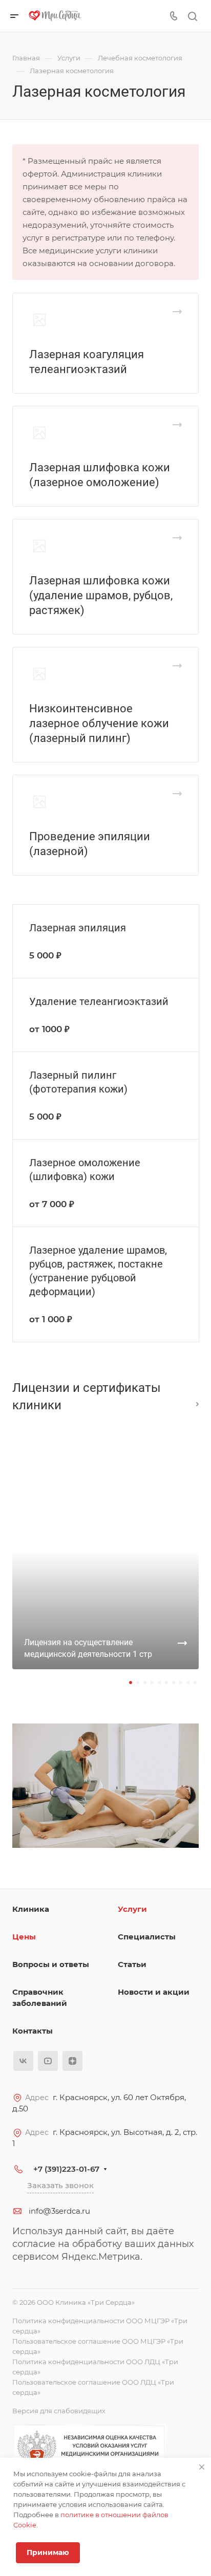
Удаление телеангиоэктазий (99, 1001)
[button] (131, 1683)
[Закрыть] (202, 2467)
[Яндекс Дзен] (72, 2061)
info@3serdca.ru (59, 2211)
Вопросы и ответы (51, 1964)
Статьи (132, 1964)
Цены (24, 1937)
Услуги (132, 1909)
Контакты (33, 2031)
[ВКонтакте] (23, 2061)
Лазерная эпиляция (78, 928)
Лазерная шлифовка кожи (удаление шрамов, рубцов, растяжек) (101, 595)
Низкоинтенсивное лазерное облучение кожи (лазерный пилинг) (99, 723)
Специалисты (147, 1937)
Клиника (31, 1909)
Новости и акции (154, 1992)
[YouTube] (48, 2061)
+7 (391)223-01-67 (66, 2169)
